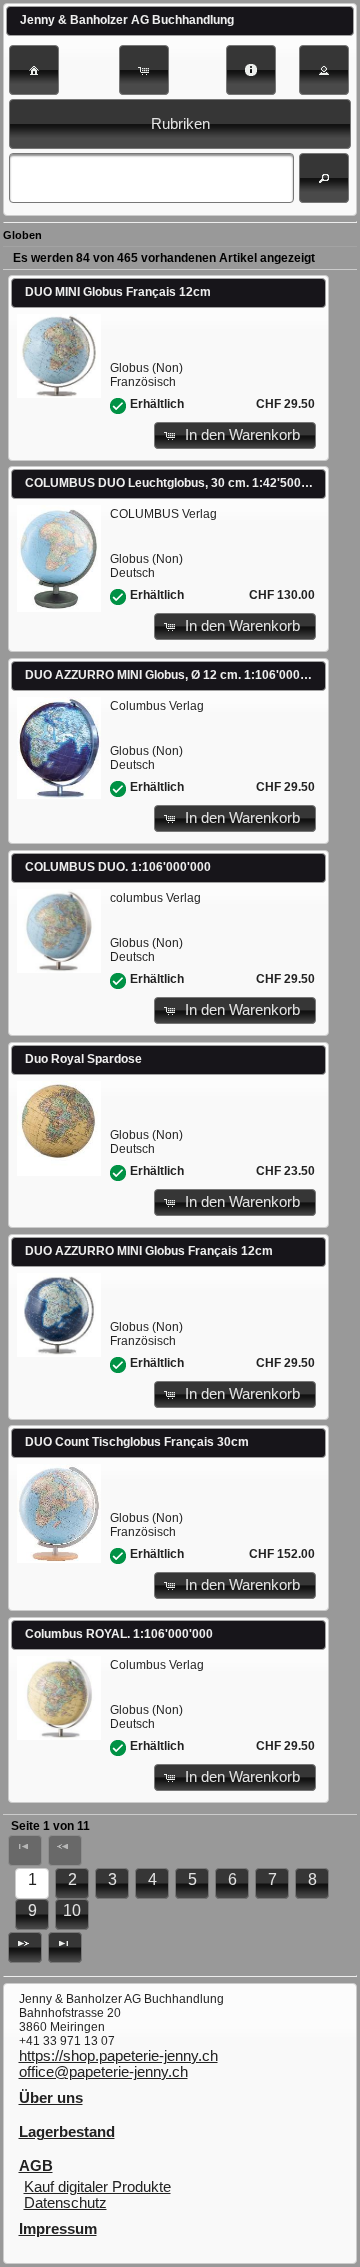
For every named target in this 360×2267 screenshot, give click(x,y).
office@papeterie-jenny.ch (103, 2072)
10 (72, 1910)
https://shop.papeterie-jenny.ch (118, 2056)
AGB (36, 2166)
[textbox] (151, 178)
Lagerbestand (67, 2132)
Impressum (58, 2229)
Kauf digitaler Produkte (97, 2187)
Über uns (51, 2098)
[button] (34, 70)
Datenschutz (65, 2203)
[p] (25, 1947)
